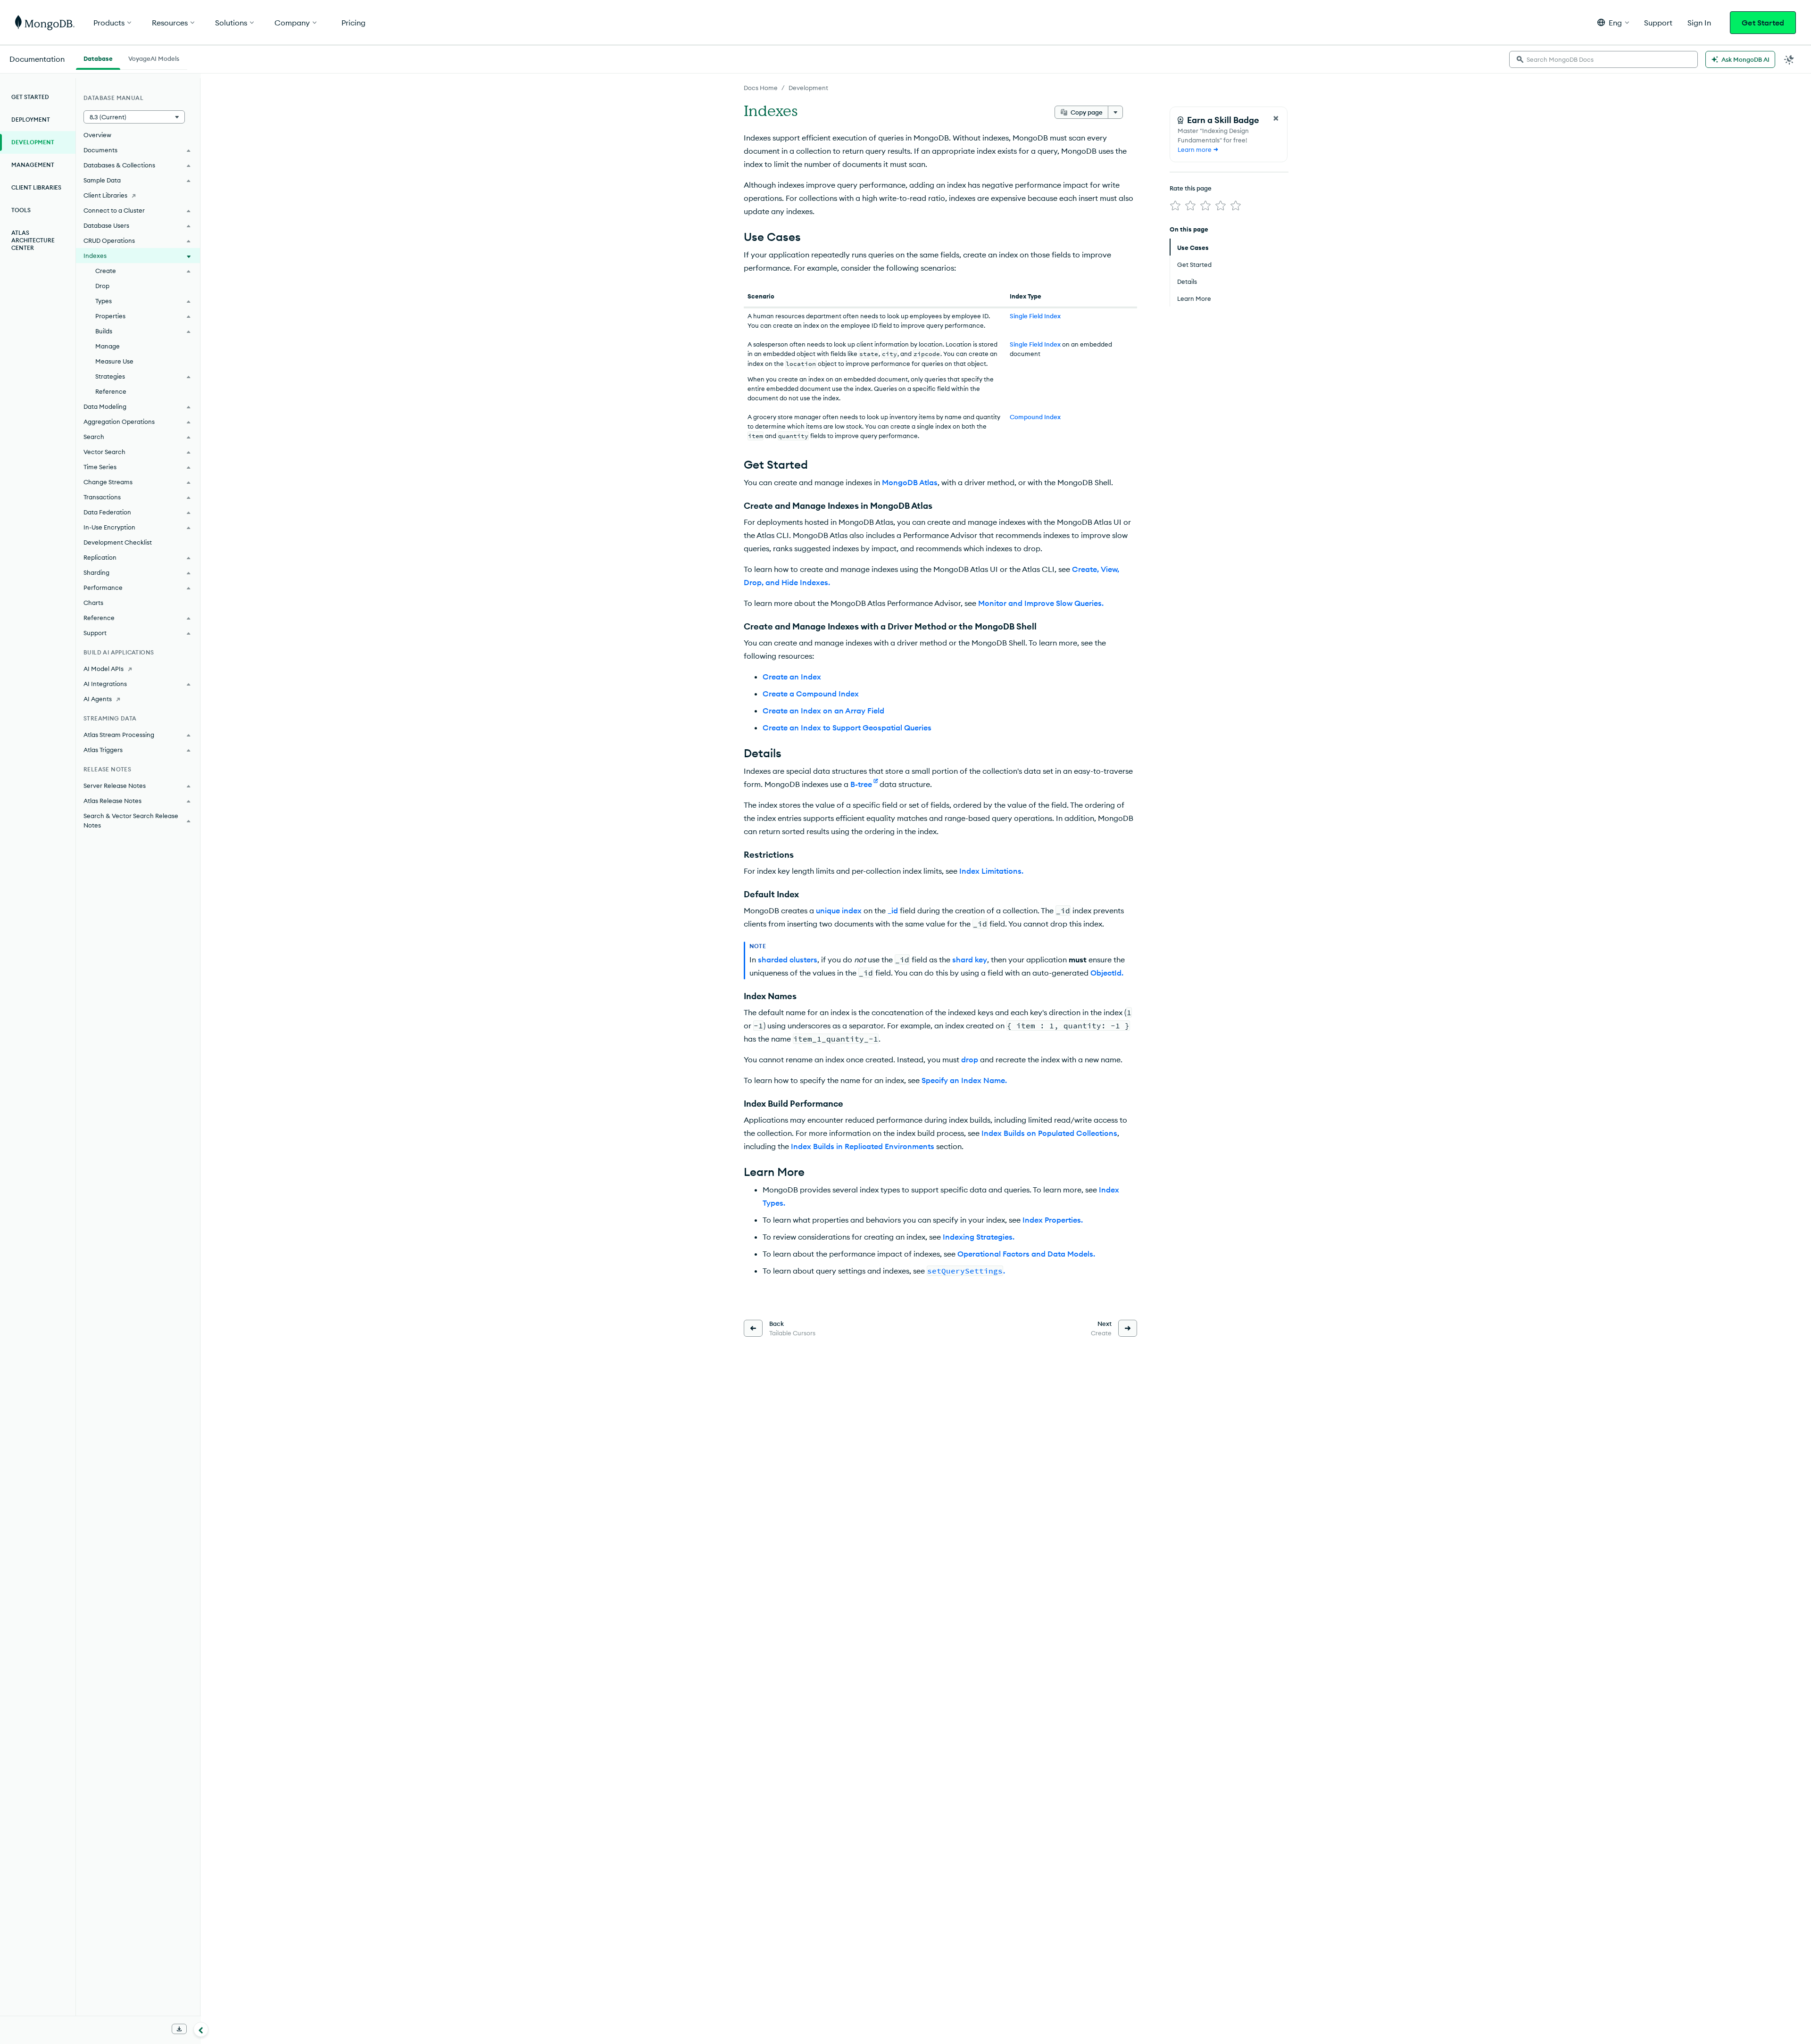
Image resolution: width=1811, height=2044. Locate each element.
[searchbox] (1603, 59)
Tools (21, 210)
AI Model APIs (104, 669)
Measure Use (114, 361)
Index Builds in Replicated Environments (863, 1146)
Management (33, 165)
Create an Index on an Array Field (823, 711)
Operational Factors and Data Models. (1026, 1254)
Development (808, 88)
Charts (93, 603)
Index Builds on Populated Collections (1049, 1133)
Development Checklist (118, 542)
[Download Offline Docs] (179, 2029)
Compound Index (1035, 417)
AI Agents (98, 699)
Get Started (1763, 23)
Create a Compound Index (811, 694)
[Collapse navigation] (201, 2029)
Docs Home (761, 88)
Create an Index (792, 677)
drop (970, 1059)
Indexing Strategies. (979, 1237)
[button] (1613, 22)
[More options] (1115, 112)
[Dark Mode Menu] (1789, 59)
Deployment (31, 120)
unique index (839, 910)
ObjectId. (1107, 973)
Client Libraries (36, 187)
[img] (1175, 206)
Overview (97, 135)
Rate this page (1191, 188)
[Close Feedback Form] (1276, 118)
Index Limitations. (991, 871)
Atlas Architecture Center (33, 240)
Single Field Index (1035, 316)
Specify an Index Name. (964, 1080)
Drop (102, 286)
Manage (108, 346)
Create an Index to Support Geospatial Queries (847, 728)
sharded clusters (788, 960)
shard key (970, 960)
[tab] (98, 58)
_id (893, 910)
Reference (111, 391)
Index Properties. (1053, 1220)
